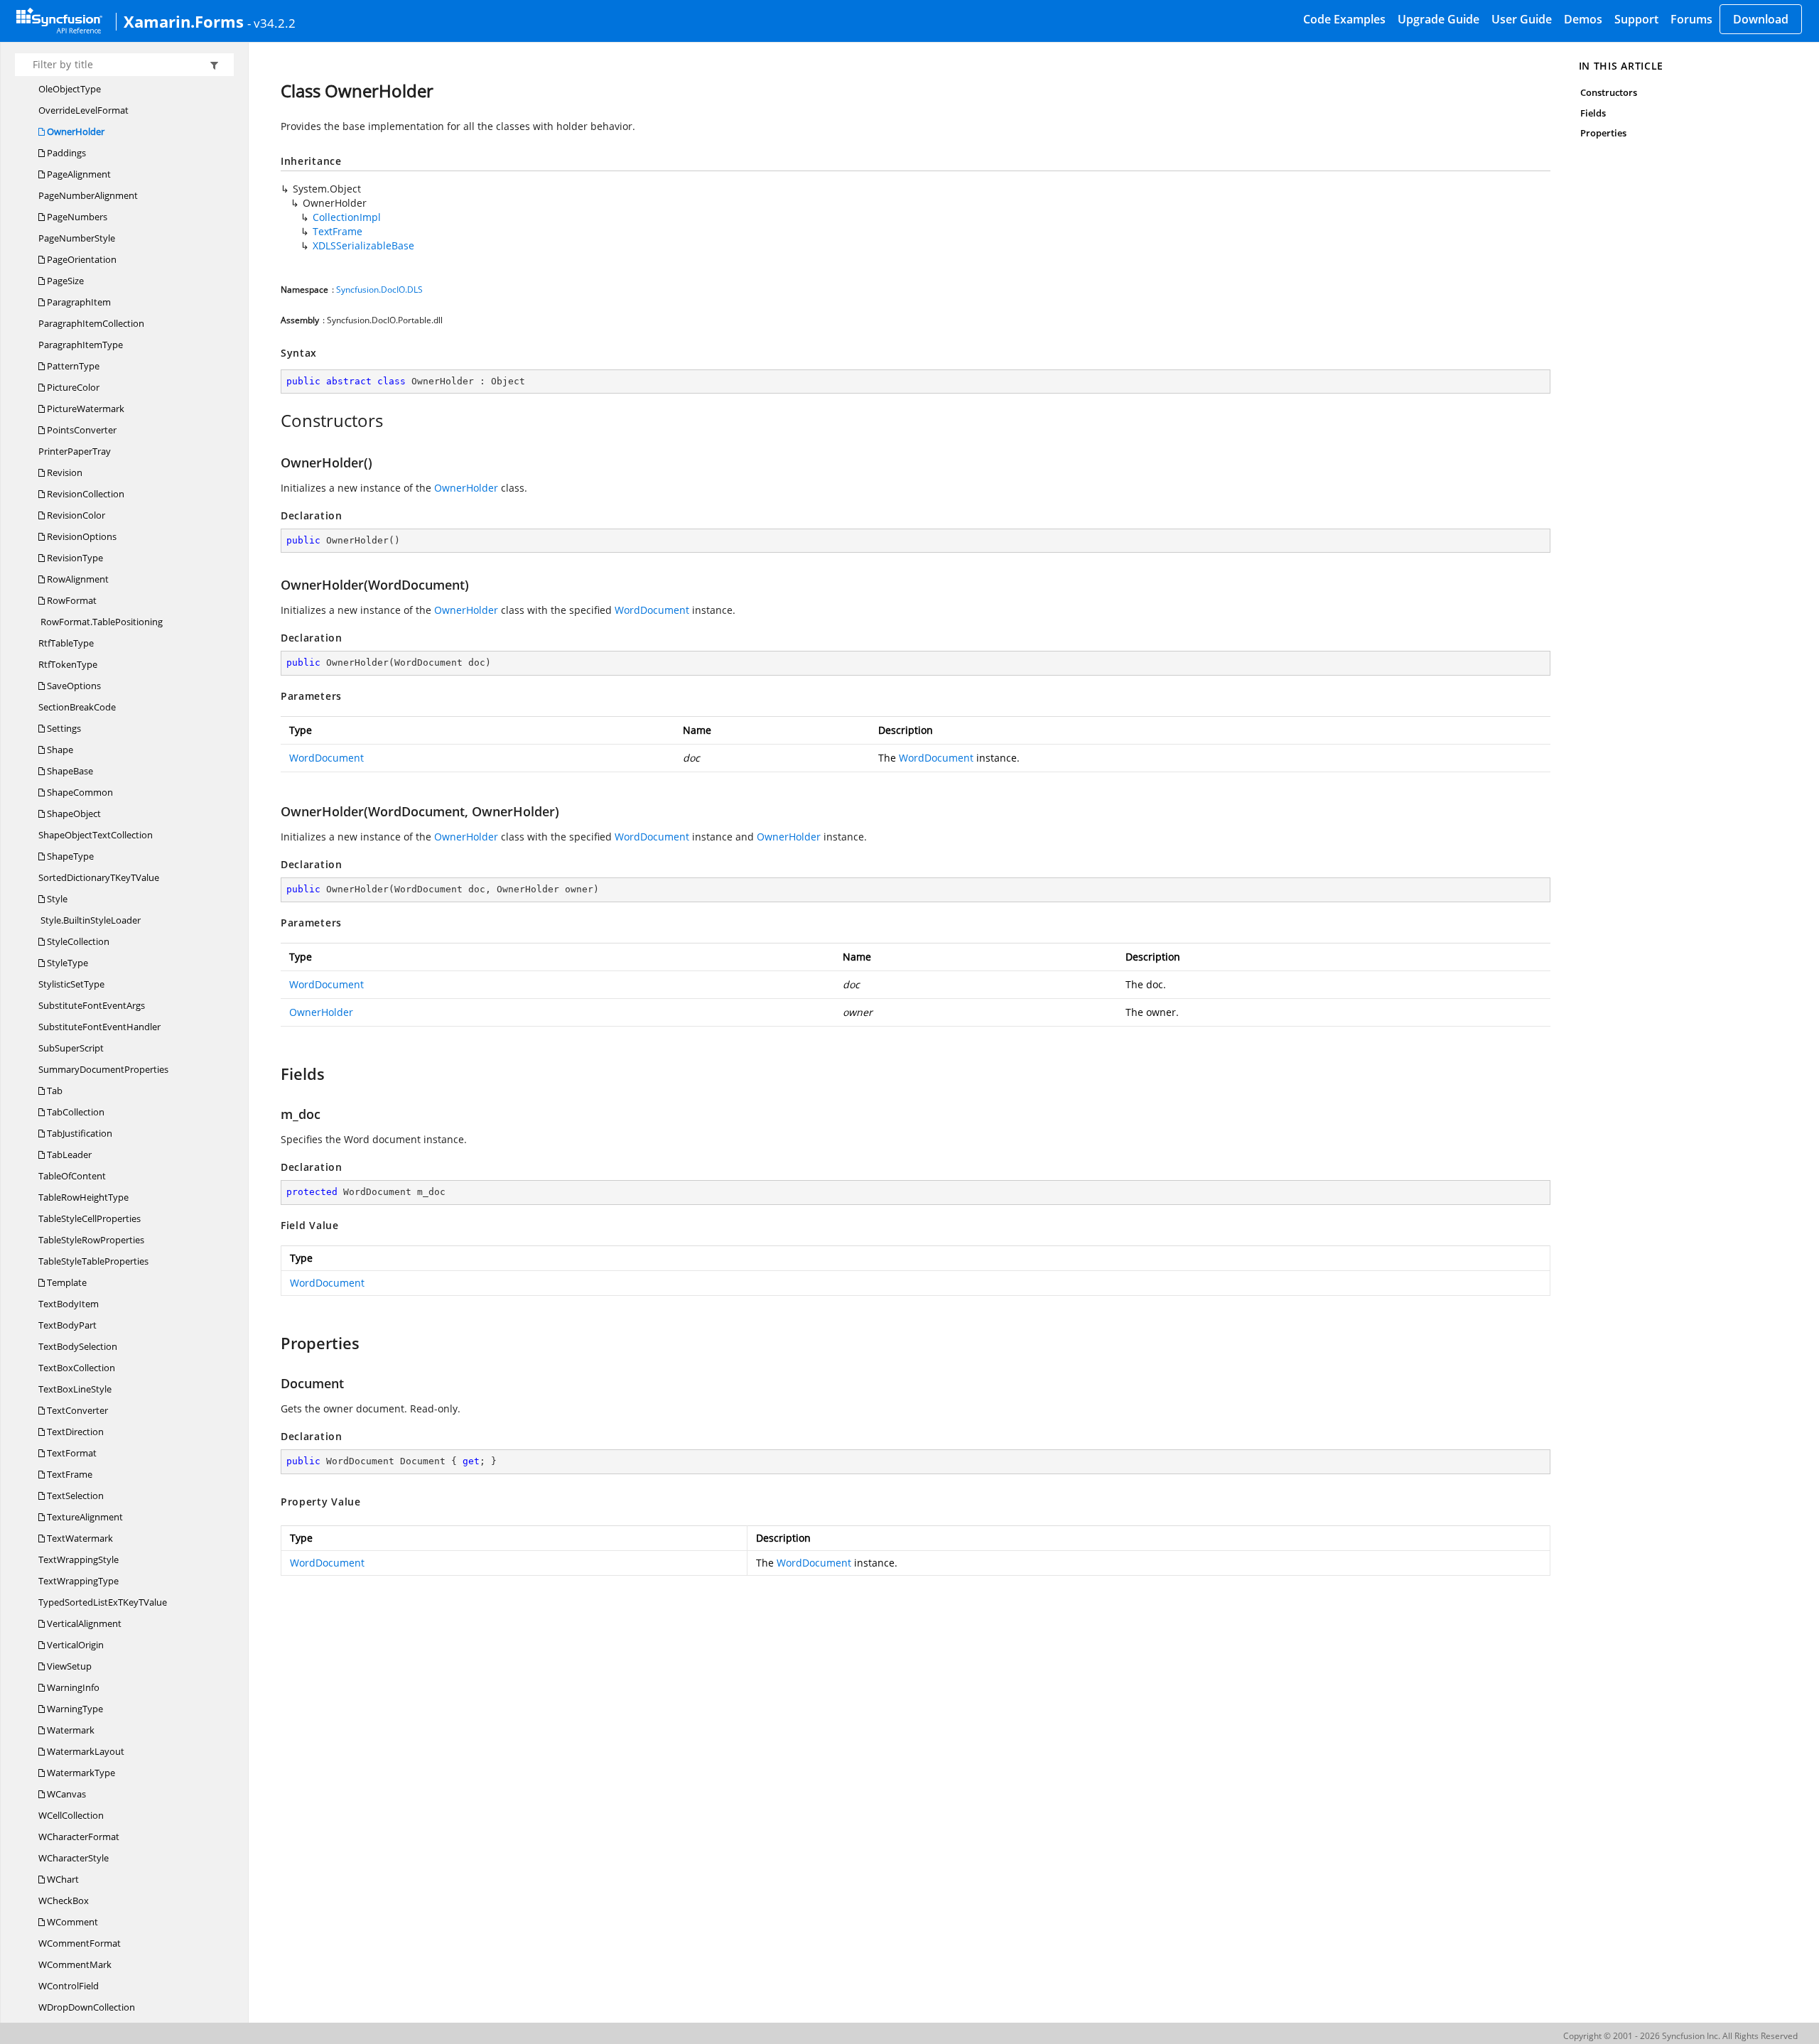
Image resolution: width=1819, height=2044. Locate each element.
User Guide (1522, 19)
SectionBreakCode (77, 707)
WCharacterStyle (74, 1858)
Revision (64, 472)
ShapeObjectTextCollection (96, 835)
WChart (62, 1879)
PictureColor (72, 387)
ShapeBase (69, 771)
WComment (71, 1922)
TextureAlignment (84, 1517)
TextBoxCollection (77, 1368)
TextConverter (76, 1410)
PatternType (72, 366)
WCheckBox (64, 1900)
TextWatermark (79, 1538)
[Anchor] (273, 421)
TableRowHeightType (83, 1197)
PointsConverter (81, 430)
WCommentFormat (80, 1943)
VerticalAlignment (83, 1623)
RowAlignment (77, 579)
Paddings (65, 153)
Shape (59, 750)
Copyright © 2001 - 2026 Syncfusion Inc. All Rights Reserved (1680, 2036)
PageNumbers (76, 217)
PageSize (64, 281)
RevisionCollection (85, 494)
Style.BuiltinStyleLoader (90, 920)
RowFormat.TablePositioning (101, 622)
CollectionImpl (347, 217)
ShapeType (69, 856)
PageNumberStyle (77, 238)
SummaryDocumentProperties (103, 1069)
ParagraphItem (78, 302)
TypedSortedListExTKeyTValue (103, 1602)
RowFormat (71, 600)
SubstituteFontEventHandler (99, 1027)
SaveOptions (73, 686)
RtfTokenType (68, 664)
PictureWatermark (85, 409)
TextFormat (71, 1453)
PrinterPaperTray (75, 451)
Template (66, 1282)
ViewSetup (68, 1666)
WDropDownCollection (87, 2007)
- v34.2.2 (271, 23)
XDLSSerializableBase (363, 245)
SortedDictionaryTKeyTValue (99, 877)
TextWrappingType (79, 1581)
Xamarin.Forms (184, 21)
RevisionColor (75, 515)
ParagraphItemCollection (91, 323)
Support (1636, 19)
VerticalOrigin (74, 1645)
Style (56, 899)
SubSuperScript (71, 1048)
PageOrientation (81, 259)
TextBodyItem (69, 1304)
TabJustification (79, 1133)
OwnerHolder (75, 131)
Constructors (1609, 92)
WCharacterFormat (79, 1837)
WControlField (69, 1986)
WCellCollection (71, 1815)
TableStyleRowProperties (91, 1240)
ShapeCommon (79, 792)
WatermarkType (80, 1773)
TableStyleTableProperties (93, 1261)
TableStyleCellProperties (90, 1218)
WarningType (74, 1709)
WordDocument (652, 610)
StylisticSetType (71, 984)
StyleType (66, 963)
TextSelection (74, 1496)
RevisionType (74, 558)
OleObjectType (70, 89)
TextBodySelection (78, 1346)
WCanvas (65, 1794)
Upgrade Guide (1439, 19)
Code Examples (1344, 19)
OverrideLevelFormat (83, 110)
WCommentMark (75, 1964)
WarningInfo (72, 1687)
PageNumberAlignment (88, 195)
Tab (54, 1091)
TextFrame (69, 1474)
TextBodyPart (68, 1325)
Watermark (70, 1730)
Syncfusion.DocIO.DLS (379, 290)
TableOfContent (72, 1176)
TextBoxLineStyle (75, 1389)
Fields (1593, 113)
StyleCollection (77, 941)
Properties (1604, 133)
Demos (1583, 19)
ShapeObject (73, 813)
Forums (1691, 19)
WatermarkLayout (85, 1751)
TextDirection (74, 1432)
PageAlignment (78, 174)
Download (1761, 19)
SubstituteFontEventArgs (92, 1005)
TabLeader (68, 1155)
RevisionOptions (81, 536)
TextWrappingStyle (79, 1559)
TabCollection (75, 1112)
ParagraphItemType (81, 345)
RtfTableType (66, 643)
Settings (63, 728)
